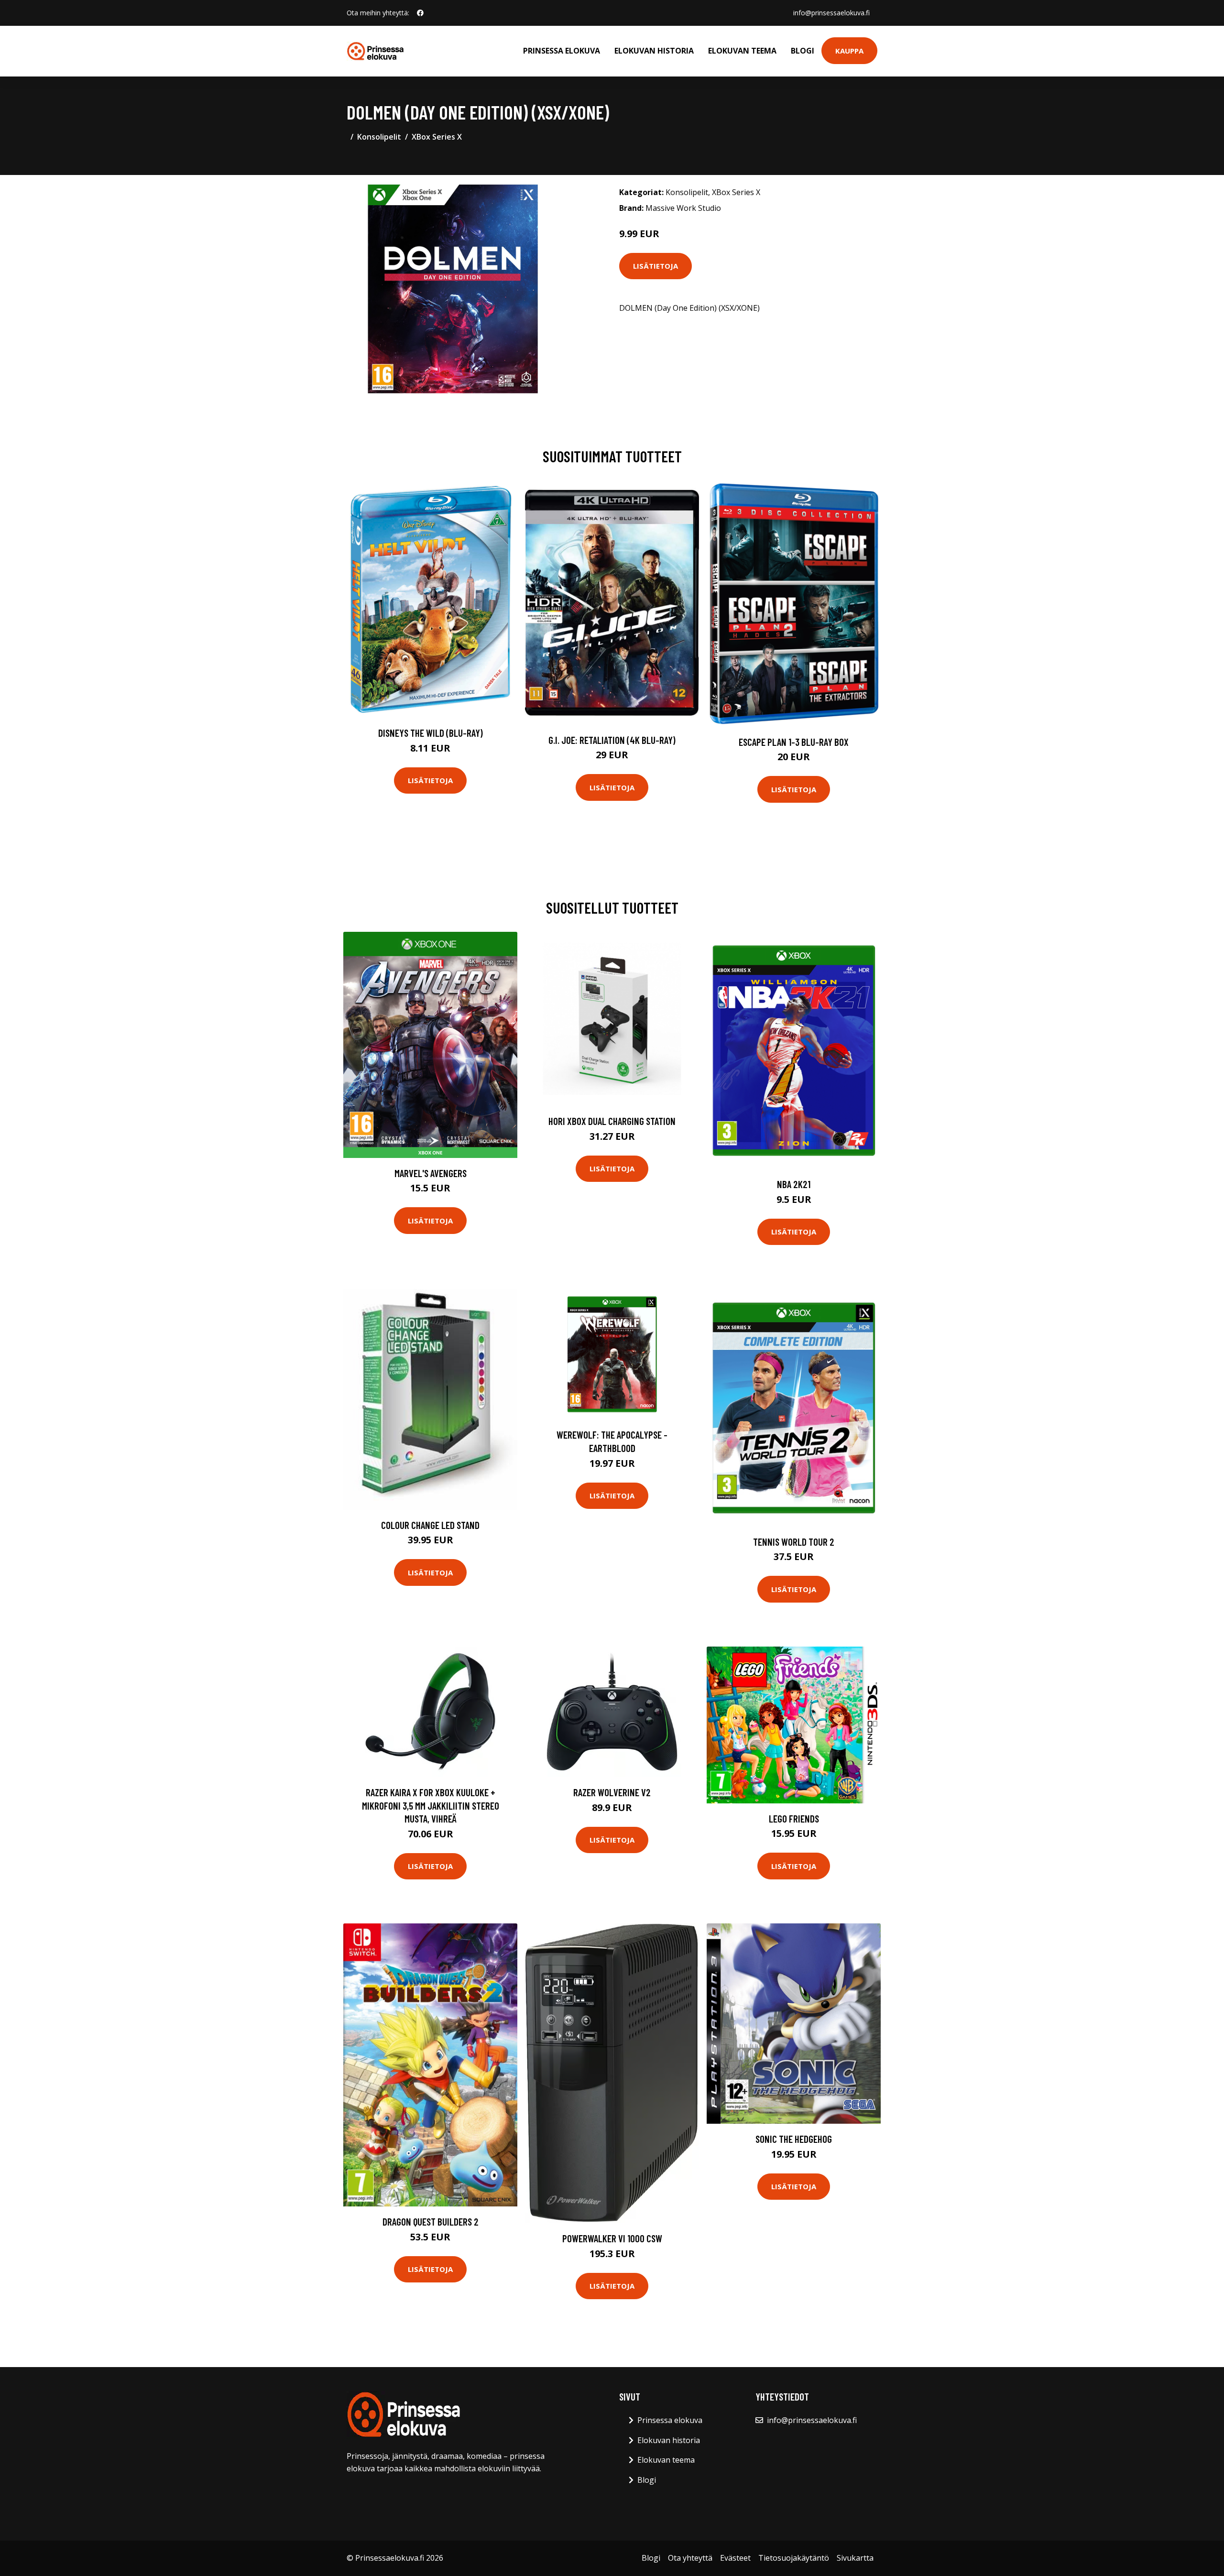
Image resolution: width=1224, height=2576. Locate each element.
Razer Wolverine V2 (612, 1792)
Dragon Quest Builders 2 (431, 2221)
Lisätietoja (656, 266)
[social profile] (420, 13)
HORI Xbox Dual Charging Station (612, 1121)
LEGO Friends (794, 1818)
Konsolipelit (379, 137)
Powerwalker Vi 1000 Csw (612, 2238)
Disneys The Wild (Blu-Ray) (431, 733)
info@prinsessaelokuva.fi (831, 13)
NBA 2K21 (794, 1184)
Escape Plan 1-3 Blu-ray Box (794, 742)
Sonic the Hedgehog (794, 2139)
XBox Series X (437, 137)
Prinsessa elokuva (562, 51)
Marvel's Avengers (431, 1173)
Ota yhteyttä (690, 2558)
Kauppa (849, 51)
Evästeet (735, 2558)
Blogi (803, 51)
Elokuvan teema (742, 51)
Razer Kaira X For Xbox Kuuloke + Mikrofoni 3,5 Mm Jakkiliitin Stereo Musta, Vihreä (431, 1805)
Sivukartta (855, 2558)
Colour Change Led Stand (430, 1525)
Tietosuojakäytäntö (794, 2558)
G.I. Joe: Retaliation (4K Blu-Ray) (612, 740)
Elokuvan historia (654, 51)
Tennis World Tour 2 (794, 1542)
